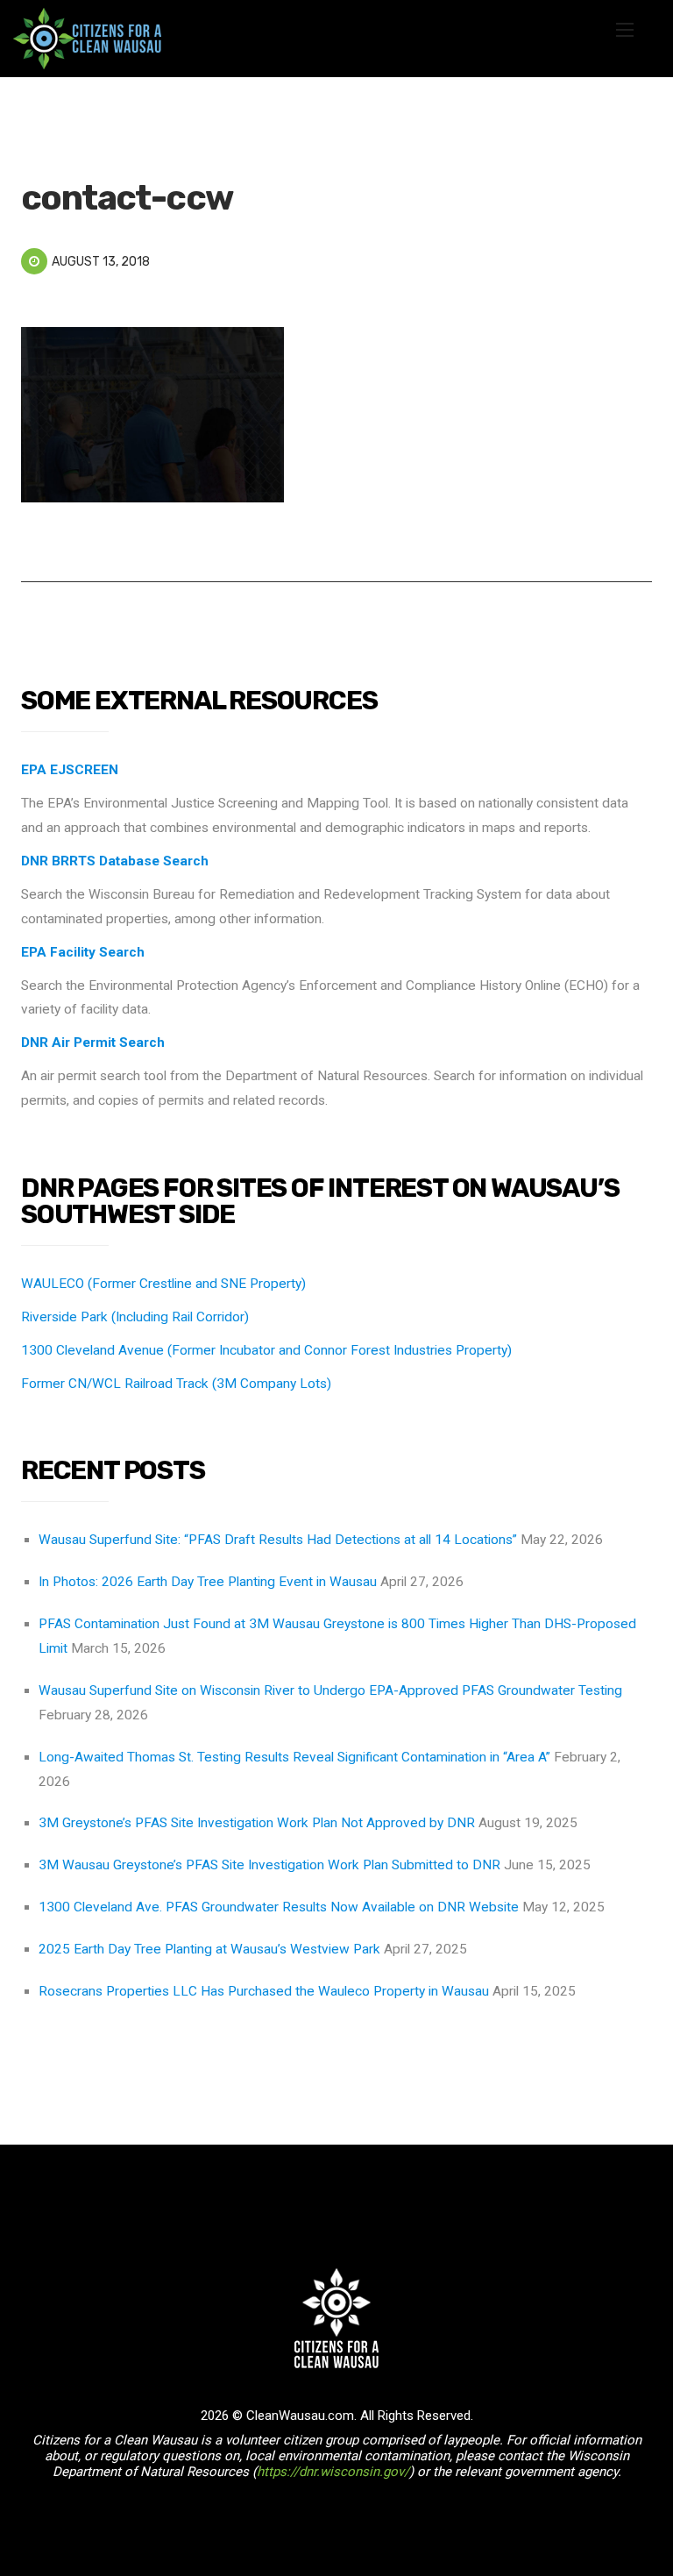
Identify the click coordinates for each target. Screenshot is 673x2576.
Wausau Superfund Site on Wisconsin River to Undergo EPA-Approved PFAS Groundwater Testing (330, 1690)
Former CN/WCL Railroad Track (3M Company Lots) (176, 1384)
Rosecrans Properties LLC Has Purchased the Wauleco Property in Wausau (264, 1991)
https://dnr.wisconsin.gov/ (333, 2472)
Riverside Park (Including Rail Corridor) (135, 1317)
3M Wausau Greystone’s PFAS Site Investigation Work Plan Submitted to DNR (269, 1865)
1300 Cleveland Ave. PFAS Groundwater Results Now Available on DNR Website (279, 1907)
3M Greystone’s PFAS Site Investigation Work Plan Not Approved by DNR (257, 1823)
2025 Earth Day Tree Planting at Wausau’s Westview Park (209, 1949)
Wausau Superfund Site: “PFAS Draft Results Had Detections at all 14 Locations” (278, 1540)
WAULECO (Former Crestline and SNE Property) (163, 1284)
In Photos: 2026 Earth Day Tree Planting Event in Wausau (208, 1582)
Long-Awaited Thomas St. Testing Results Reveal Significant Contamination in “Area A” (294, 1757)
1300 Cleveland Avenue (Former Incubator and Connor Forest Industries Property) (266, 1350)
